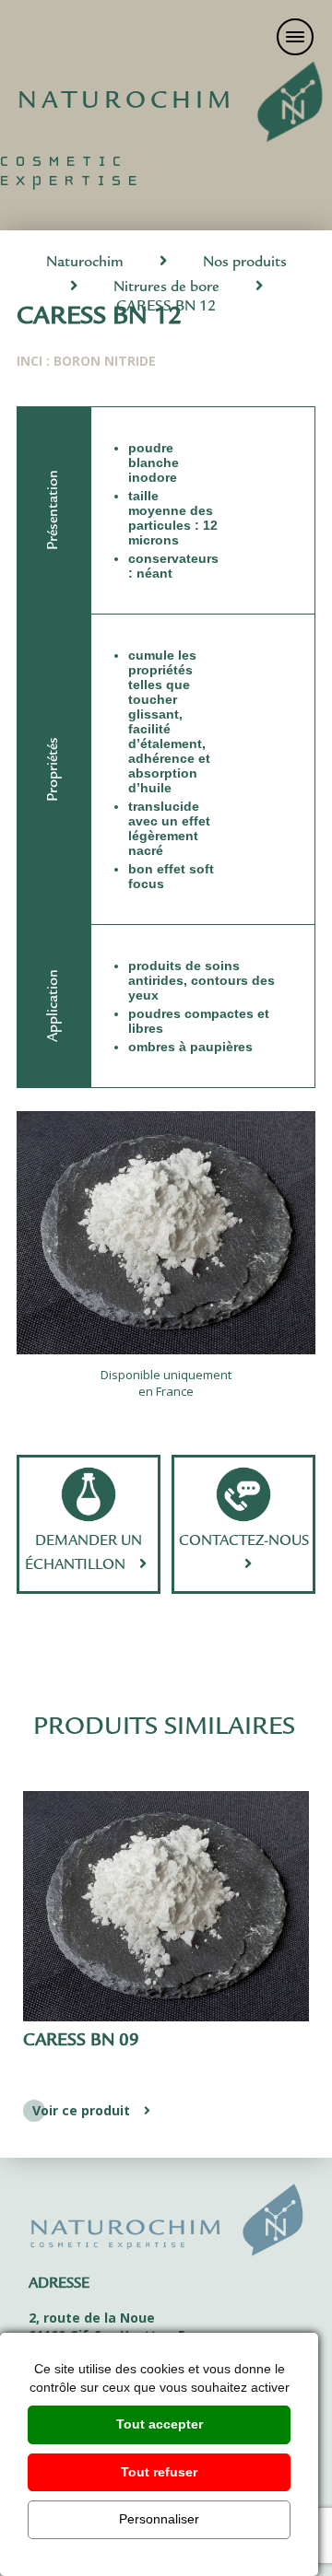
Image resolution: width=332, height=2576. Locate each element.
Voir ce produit (81, 2110)
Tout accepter (160, 2424)
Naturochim (85, 263)
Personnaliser (159, 2519)
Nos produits (245, 263)
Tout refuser (159, 2472)
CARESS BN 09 (81, 2042)
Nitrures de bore (166, 288)
